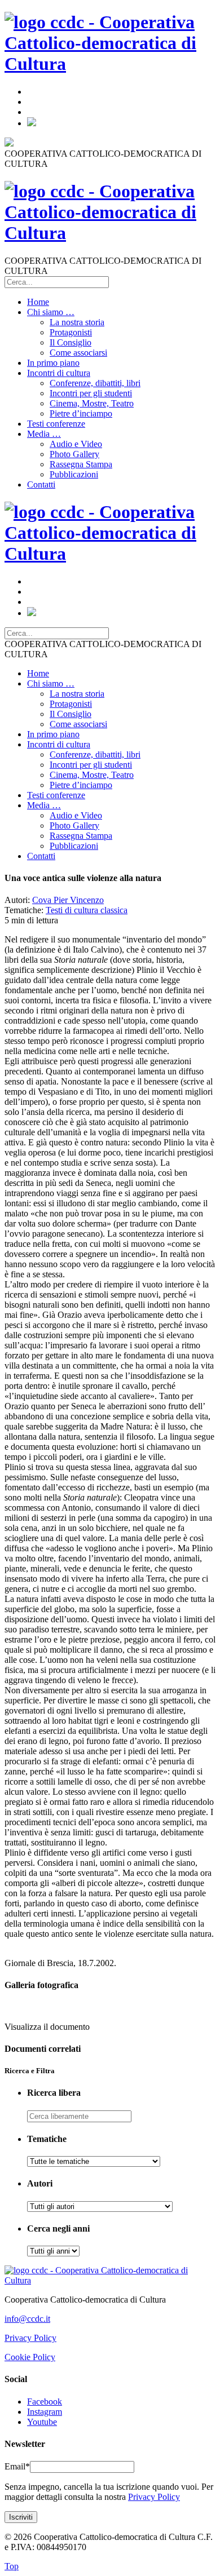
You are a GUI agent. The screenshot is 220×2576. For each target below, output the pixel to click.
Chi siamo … (51, 312)
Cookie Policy (30, 2357)
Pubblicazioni (74, 474)
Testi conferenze (56, 424)
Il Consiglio (71, 342)
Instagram (45, 2412)
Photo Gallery (74, 454)
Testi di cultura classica (87, 910)
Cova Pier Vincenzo (68, 900)
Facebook (45, 2402)
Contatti (41, 484)
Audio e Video (76, 444)
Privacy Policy (30, 2338)
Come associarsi (78, 353)
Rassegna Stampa (81, 464)
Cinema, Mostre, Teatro (92, 403)
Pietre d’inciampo (81, 413)
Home (38, 302)
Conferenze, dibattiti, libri (95, 383)
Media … (44, 434)
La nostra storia (77, 322)
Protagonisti (71, 332)
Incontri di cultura (59, 373)
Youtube (42, 2422)
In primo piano (53, 363)
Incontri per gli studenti (91, 393)
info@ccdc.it (27, 2319)
